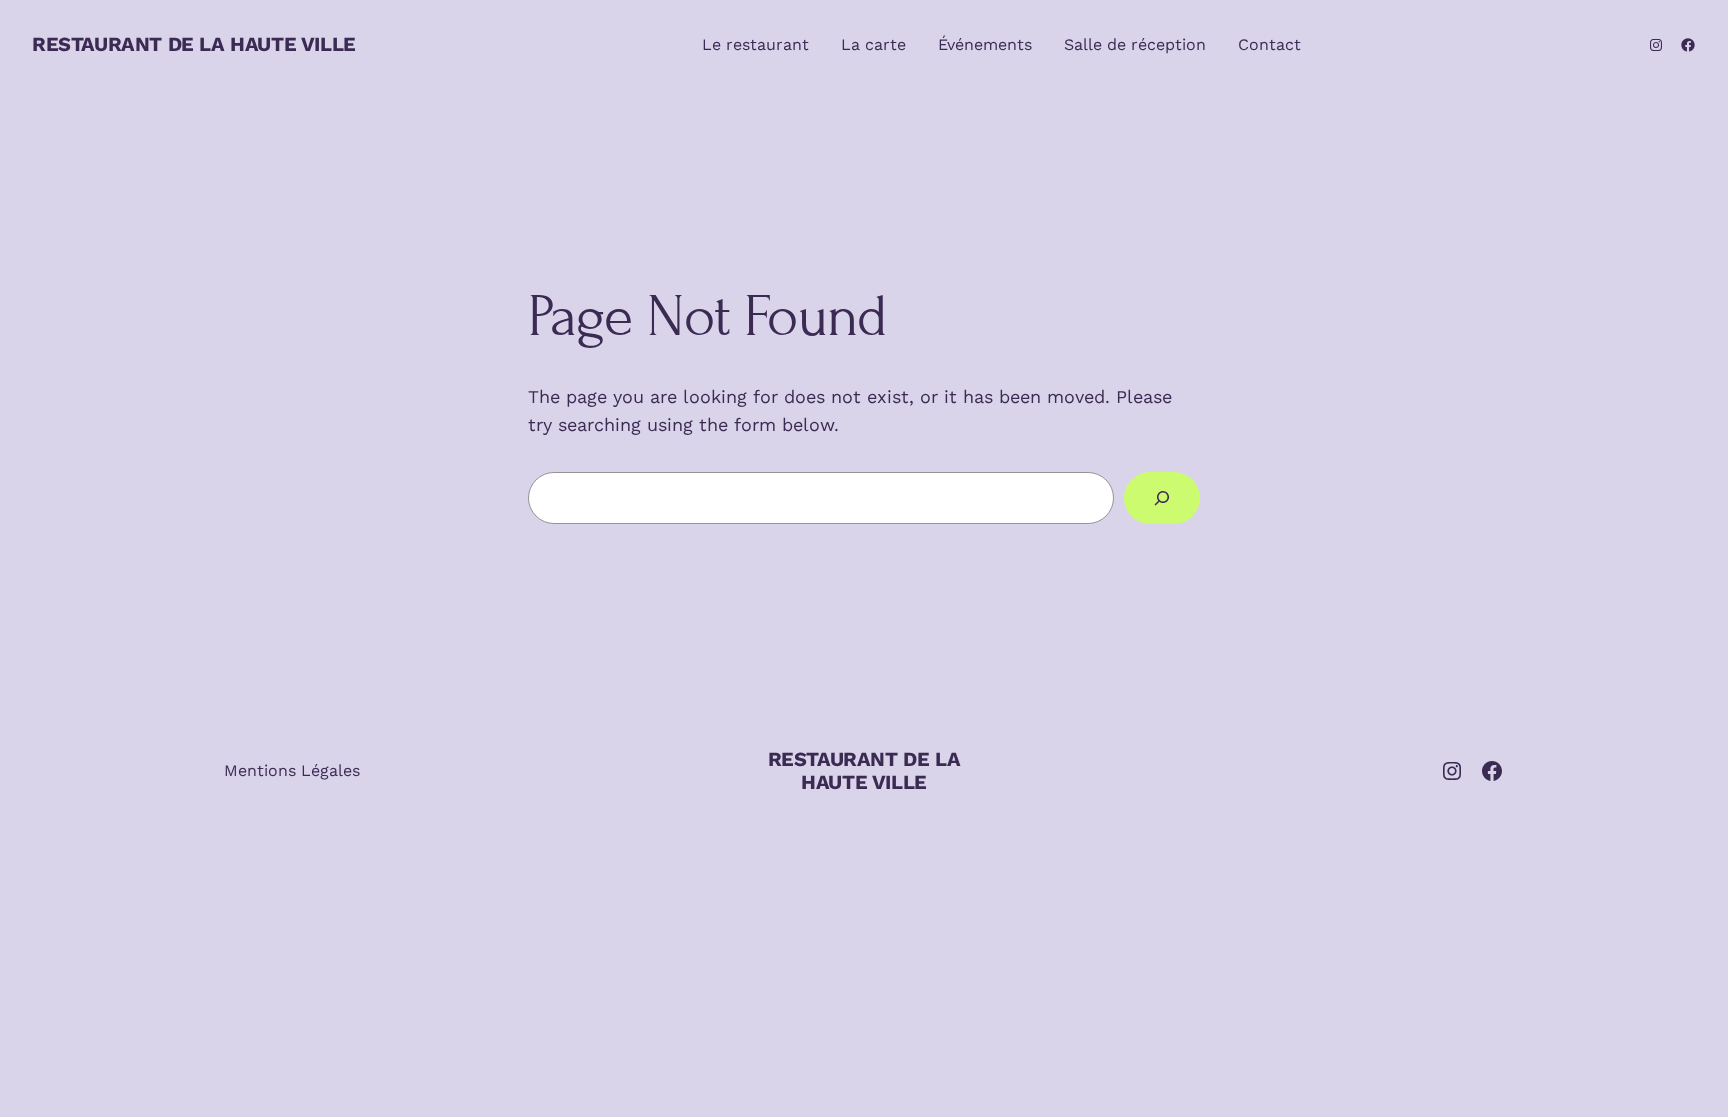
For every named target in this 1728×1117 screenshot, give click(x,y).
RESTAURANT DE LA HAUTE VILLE (194, 44)
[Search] (1162, 498)
